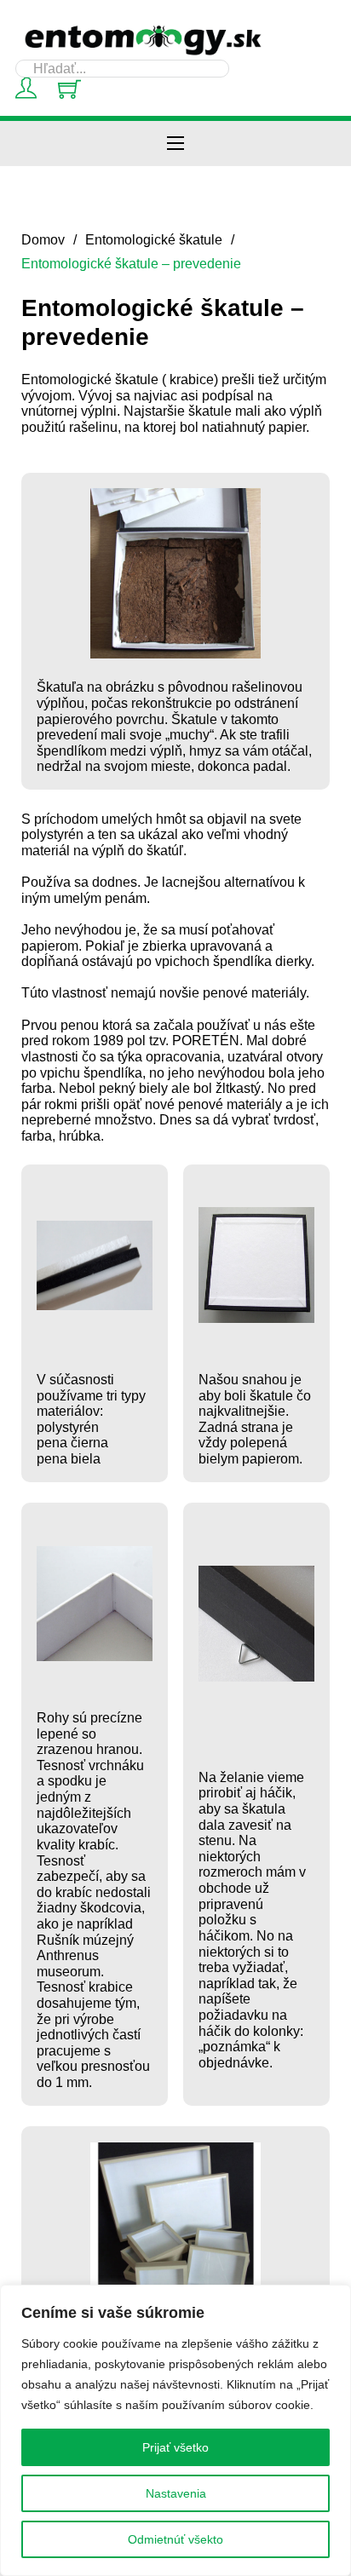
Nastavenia (176, 2493)
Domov (43, 239)
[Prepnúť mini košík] (69, 89)
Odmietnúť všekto (175, 2539)
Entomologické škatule (154, 239)
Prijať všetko (175, 2447)
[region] (175, 2430)
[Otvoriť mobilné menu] (175, 143)
